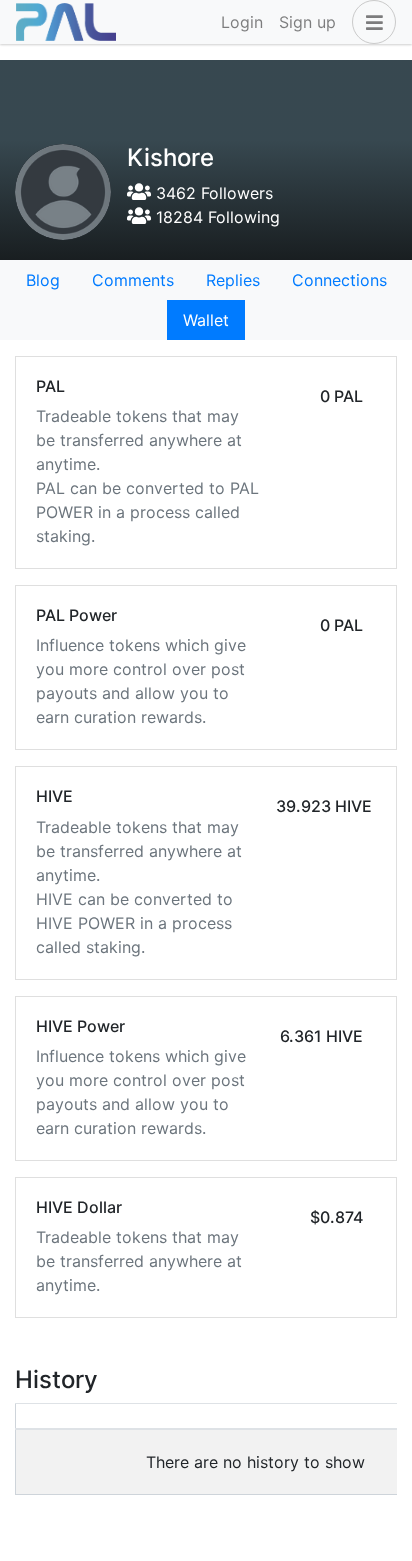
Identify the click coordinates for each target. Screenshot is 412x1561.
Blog (43, 280)
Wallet (206, 320)
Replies (233, 280)
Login (242, 22)
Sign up (307, 22)
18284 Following (215, 217)
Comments (133, 280)
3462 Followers (212, 193)
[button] (370, 22)
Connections (339, 280)
